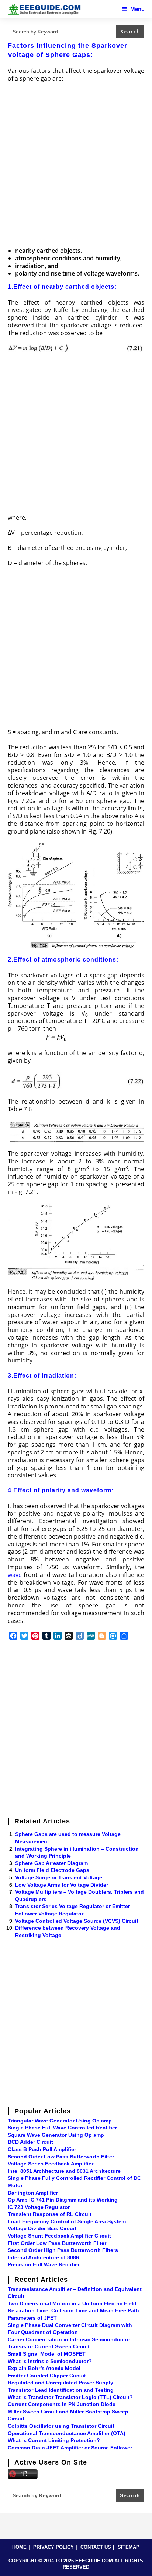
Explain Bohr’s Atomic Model (44, 2368)
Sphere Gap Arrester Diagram (51, 1863)
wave (15, 1575)
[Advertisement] (76, 166)
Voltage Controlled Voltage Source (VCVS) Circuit (77, 1921)
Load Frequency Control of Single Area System (67, 2221)
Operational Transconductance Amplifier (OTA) (67, 2433)
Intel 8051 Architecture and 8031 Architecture (64, 2171)
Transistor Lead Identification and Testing (61, 2390)
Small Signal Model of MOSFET (47, 2354)
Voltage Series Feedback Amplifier (51, 2164)
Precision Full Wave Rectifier (44, 2264)
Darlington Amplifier (33, 2193)
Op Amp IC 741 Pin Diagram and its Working (63, 2200)
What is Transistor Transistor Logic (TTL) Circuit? (70, 2397)
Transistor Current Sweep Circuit (49, 2346)
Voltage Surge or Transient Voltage (59, 1877)
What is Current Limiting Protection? (54, 2440)
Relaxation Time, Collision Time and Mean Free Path (73, 2310)
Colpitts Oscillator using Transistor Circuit (61, 2426)
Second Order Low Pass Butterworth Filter (61, 2157)
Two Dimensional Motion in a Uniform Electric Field (72, 2303)
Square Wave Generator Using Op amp (56, 2135)
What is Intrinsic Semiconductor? (50, 2361)
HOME (19, 2547)
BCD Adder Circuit (30, 2142)
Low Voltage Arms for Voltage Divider (62, 1885)
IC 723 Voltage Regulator (39, 2207)
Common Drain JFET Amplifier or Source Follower (70, 2448)
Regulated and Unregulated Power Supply (61, 2383)
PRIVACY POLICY (53, 2547)
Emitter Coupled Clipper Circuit (47, 2376)
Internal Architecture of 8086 (43, 2257)
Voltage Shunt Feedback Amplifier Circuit (59, 2236)
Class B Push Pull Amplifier (42, 2149)
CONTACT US (96, 2547)
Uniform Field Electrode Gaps (52, 1870)
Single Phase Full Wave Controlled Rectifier (62, 2128)
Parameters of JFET (32, 2318)
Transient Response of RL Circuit (50, 2214)
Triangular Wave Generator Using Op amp (60, 2121)
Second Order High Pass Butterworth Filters (63, 2250)
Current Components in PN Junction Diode (62, 2404)
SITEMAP (129, 2547)
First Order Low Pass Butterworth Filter (57, 2243)
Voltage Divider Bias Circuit (42, 2228)
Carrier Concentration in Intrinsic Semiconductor (69, 2339)
